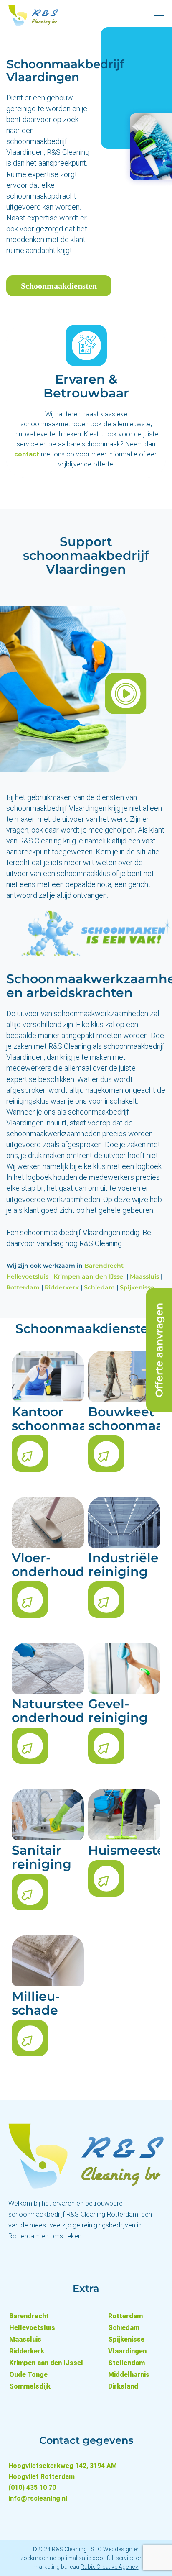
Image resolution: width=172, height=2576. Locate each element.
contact (27, 454)
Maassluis (144, 1276)
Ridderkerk (62, 1287)
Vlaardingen (127, 2351)
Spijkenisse (137, 1287)
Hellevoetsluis (27, 1276)
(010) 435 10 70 (32, 2488)
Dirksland (123, 2386)
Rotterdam (23, 1287)
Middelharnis (129, 2375)
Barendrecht (104, 1266)
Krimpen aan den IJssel (89, 1276)
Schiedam (99, 1287)
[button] (159, 15)
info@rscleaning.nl (38, 2498)
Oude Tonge (28, 2375)
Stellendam (126, 2363)
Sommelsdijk (30, 2386)
